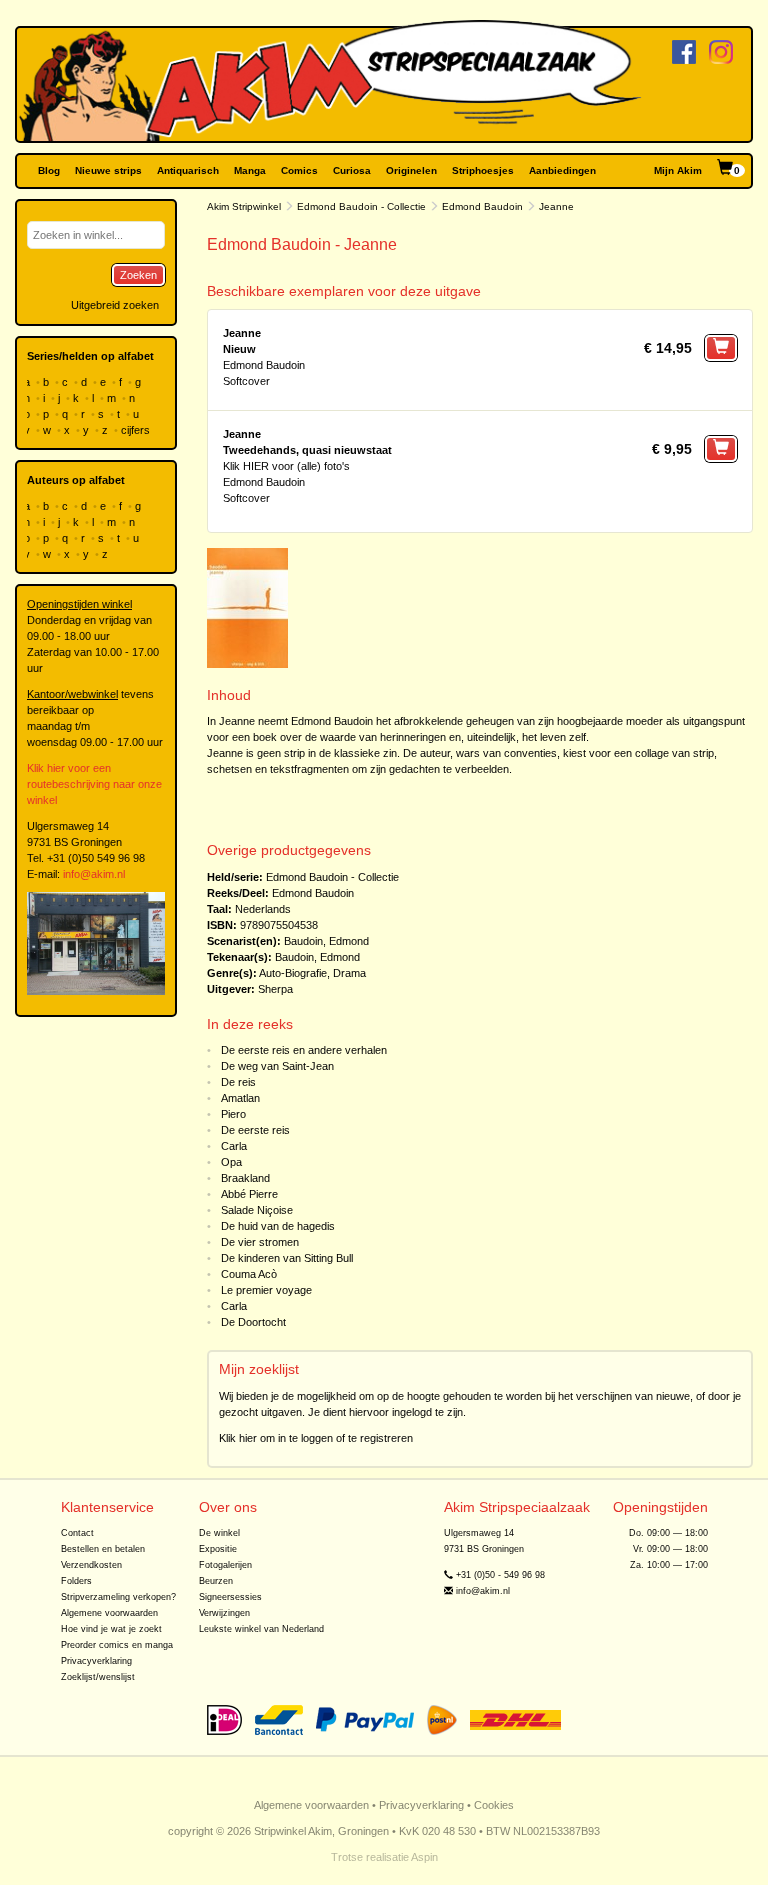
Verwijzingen (224, 1613)
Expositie (218, 1549)
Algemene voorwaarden (109, 1613)
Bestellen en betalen (103, 1549)
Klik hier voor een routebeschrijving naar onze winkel (94, 784)
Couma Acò (249, 1274)
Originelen (411, 170)
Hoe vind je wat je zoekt (111, 1629)
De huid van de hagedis (278, 1226)
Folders (76, 1581)
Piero (233, 1114)
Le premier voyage (266, 1290)
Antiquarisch (188, 170)
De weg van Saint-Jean (277, 1066)
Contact (77, 1533)
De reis (238, 1082)
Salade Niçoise (257, 1210)
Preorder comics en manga (117, 1645)
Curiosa (352, 170)
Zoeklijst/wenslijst (98, 1677)
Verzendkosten (91, 1565)
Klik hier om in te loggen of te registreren (316, 1438)
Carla (234, 1146)
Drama (349, 973)
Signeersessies (230, 1597)
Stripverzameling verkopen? (118, 1597)
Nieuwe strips (108, 170)
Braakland (245, 1178)
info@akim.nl (94, 874)
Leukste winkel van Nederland (261, 1629)
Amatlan (240, 1098)
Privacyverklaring (96, 1661)
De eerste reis (255, 1130)
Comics (299, 170)
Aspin (424, 1857)
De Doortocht (253, 1322)
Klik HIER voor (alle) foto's (286, 466)
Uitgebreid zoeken (115, 305)
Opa (231, 1162)
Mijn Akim (678, 170)
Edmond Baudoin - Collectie (361, 206)
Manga (250, 170)
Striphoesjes (483, 170)
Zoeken (138, 275)
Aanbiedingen (562, 170)
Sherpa (275, 989)
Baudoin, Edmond (326, 941)
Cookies (494, 1805)
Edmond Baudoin (482, 206)
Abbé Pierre (249, 1194)
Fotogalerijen (225, 1565)
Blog (49, 170)
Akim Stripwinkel (244, 206)
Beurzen (216, 1581)
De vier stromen (260, 1242)
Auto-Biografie (293, 973)
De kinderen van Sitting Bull (287, 1258)
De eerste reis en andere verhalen (304, 1050)
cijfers (137, 430)
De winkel (219, 1533)
